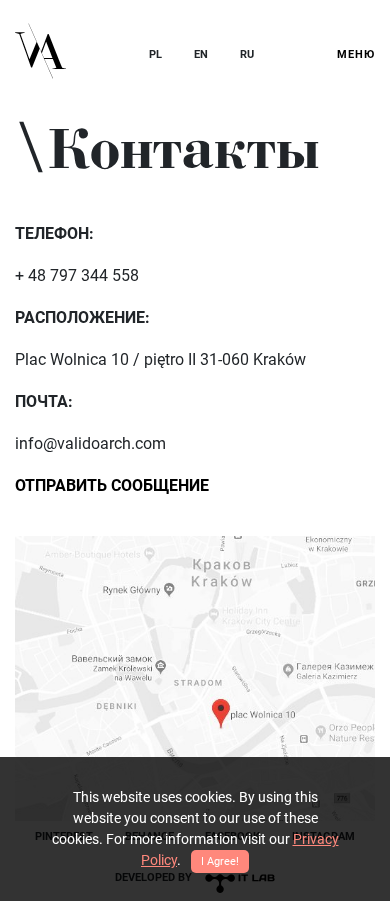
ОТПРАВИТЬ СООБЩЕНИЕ (112, 485)
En (201, 54)
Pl (155, 54)
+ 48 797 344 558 (77, 275)
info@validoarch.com (90, 443)
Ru (247, 54)
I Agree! (220, 861)
